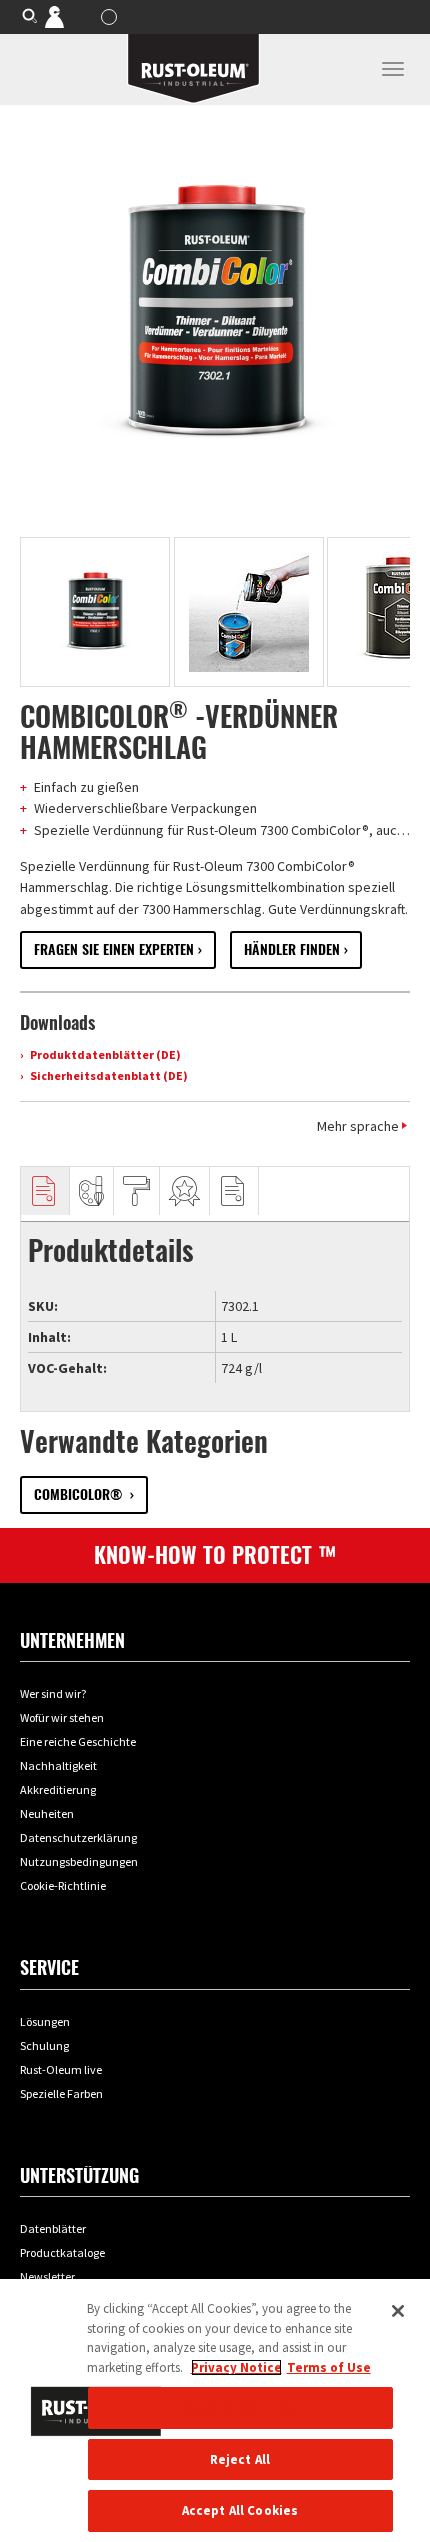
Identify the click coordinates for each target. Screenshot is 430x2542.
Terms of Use (329, 2367)
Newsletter (47, 2276)
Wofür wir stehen (62, 1717)
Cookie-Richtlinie (63, 1885)
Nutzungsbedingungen (79, 1861)
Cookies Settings (240, 2407)
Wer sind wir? (53, 1693)
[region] (215, 2410)
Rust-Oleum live (61, 2069)
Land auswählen (111, 17)
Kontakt (68, 16)
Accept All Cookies (240, 2510)
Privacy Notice (236, 2367)
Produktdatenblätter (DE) (104, 1054)
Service (49, 1967)
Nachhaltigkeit (58, 1765)
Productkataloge (62, 2252)
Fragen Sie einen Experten (114, 949)
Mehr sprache (358, 1126)
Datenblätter (53, 2228)
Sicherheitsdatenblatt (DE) (108, 1075)
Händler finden (292, 949)
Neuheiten (47, 1813)
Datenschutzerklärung (78, 1837)
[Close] (398, 2311)
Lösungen (45, 2021)
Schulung (44, 2045)
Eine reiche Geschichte (78, 1741)
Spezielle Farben (61, 2093)
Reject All (240, 2459)
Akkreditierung (58, 1789)
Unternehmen (72, 1640)
